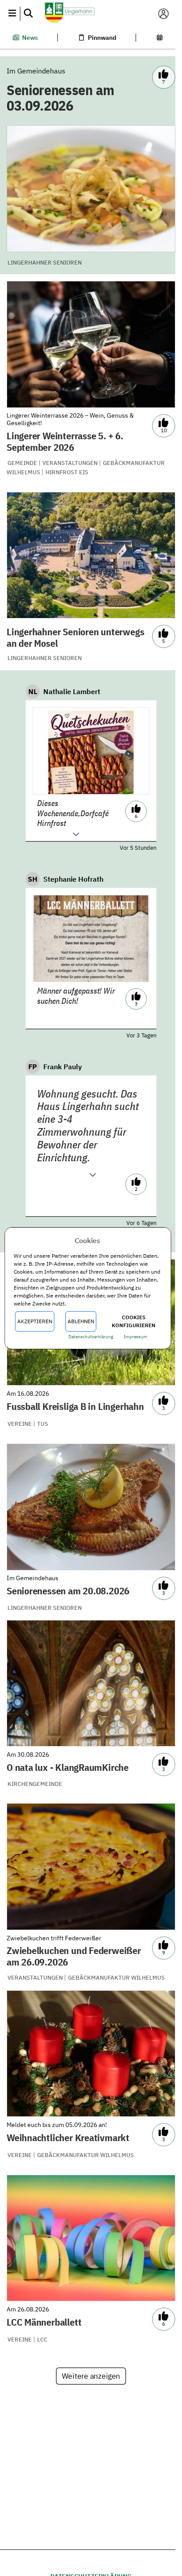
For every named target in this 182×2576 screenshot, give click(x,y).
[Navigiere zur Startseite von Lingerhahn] (87, 13)
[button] (12, 14)
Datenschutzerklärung (91, 1337)
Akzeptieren (35, 1321)
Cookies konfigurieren (134, 1321)
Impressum (136, 1337)
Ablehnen (81, 1321)
